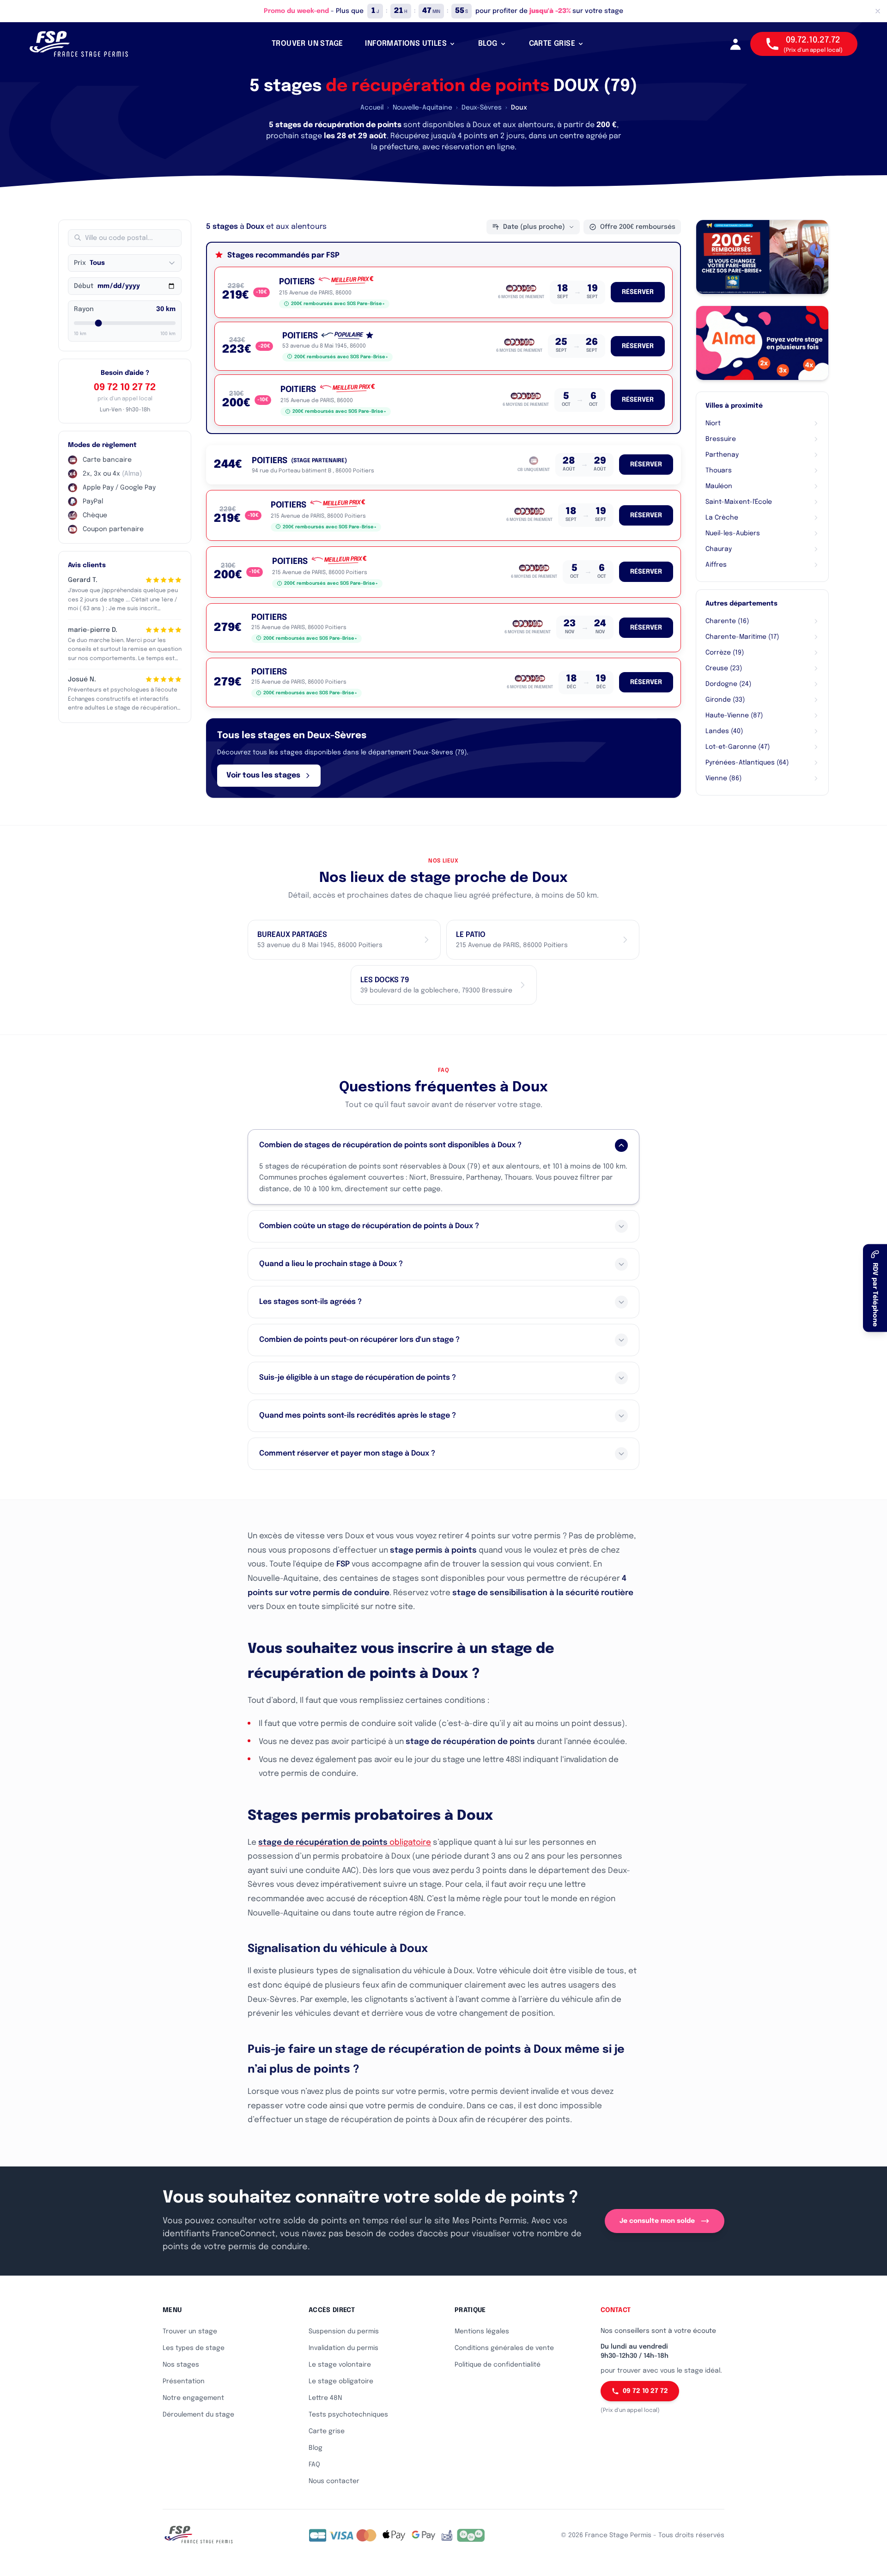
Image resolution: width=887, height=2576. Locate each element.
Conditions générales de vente (504, 2348)
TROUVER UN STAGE (307, 44)
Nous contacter (334, 2481)
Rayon (84, 309)
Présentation (184, 2381)
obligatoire (345, 1843)
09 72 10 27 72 (125, 388)
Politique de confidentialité (498, 2365)
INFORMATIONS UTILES (406, 44)
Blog (316, 2448)
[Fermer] (878, 11)
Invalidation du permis (343, 2348)
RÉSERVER (638, 292)
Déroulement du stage (198, 2415)
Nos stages (181, 2365)
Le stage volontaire (340, 2365)
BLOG (488, 44)
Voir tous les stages (263, 775)
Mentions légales (482, 2331)
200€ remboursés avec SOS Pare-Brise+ (338, 304)
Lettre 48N (325, 2398)
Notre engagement (193, 2398)
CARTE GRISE (552, 44)
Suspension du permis (344, 2331)
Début (84, 286)
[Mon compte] (735, 44)
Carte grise (327, 2431)
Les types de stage (194, 2348)
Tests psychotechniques (348, 2415)
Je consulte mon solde (657, 2221)
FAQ (314, 2465)
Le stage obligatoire (341, 2381)
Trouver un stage (190, 2331)
